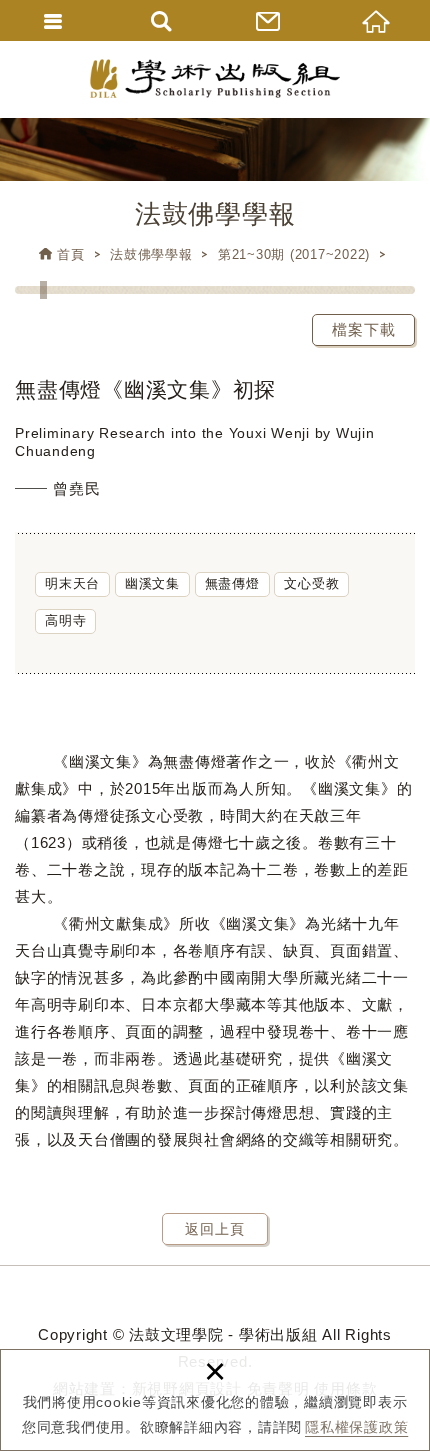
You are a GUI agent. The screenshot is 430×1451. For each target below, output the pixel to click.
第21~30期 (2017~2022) (294, 254)
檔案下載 (364, 329)
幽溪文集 (152, 583)
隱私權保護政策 (356, 1427)
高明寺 (65, 620)
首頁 (71, 254)
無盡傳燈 (232, 583)
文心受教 (311, 583)
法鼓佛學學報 (151, 254)
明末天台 (72, 583)
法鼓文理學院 (215, 78)
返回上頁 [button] (215, 1229)
